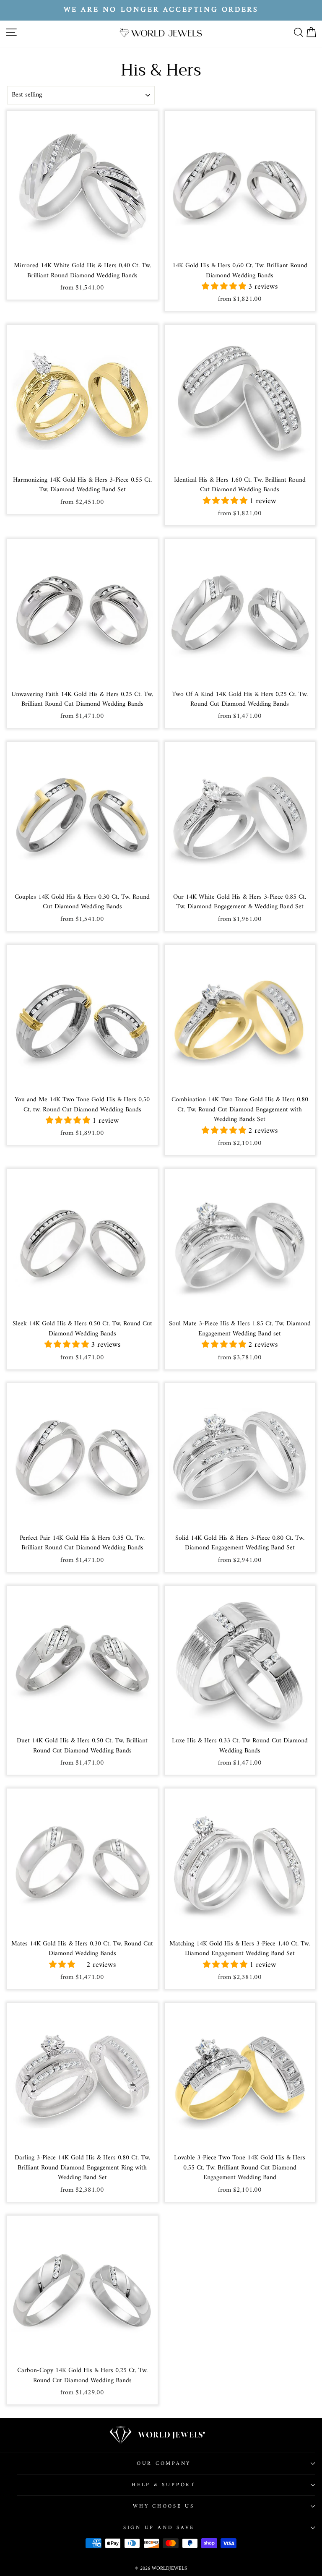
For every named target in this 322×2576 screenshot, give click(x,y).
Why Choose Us (164, 2506)
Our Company (164, 2464)
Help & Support (164, 2485)
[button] (225, 287)
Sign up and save (159, 2528)
